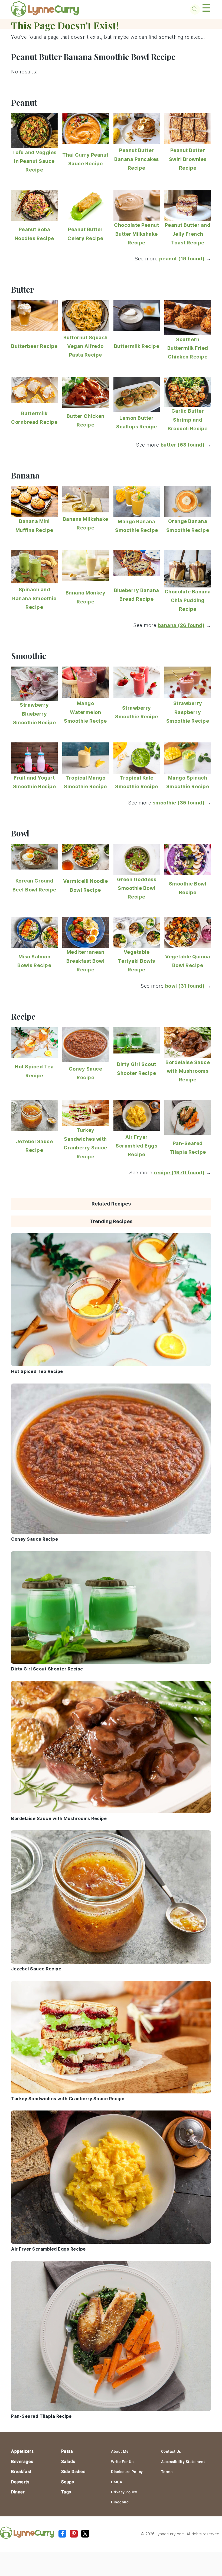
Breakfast (21, 2472)
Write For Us (122, 2462)
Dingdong (120, 2502)
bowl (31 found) (185, 986)
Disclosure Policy (127, 2472)
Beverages (22, 2462)
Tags (66, 2492)
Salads (68, 2462)
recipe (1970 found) (179, 1173)
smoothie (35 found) (179, 803)
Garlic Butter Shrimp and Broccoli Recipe (188, 420)
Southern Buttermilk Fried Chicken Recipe (188, 348)
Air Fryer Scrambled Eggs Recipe (136, 1146)
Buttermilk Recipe (137, 346)
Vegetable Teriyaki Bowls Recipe (137, 961)
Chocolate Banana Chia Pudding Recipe (188, 600)
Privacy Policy (124, 2492)
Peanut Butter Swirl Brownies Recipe (188, 159)
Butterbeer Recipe (34, 346)
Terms (167, 2472)
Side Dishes (73, 2472)
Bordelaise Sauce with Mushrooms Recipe (188, 1071)
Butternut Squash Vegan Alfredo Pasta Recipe (86, 346)
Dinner (18, 2492)
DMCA (117, 2482)
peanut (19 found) (182, 259)
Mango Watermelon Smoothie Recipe (85, 712)
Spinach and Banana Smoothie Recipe (34, 598)
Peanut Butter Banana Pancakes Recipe (137, 159)
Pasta (67, 2451)
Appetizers (22, 2451)
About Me (120, 2451)
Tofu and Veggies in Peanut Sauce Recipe (34, 161)
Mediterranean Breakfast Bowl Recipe (85, 961)
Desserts (20, 2482)
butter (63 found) (183, 445)
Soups (68, 2482)
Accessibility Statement (183, 2462)
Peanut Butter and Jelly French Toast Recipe (188, 234)
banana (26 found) (181, 625)
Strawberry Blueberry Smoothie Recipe (35, 714)
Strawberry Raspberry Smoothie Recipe (188, 712)
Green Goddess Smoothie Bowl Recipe (137, 888)
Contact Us (171, 2451)
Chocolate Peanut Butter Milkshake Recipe (136, 234)
